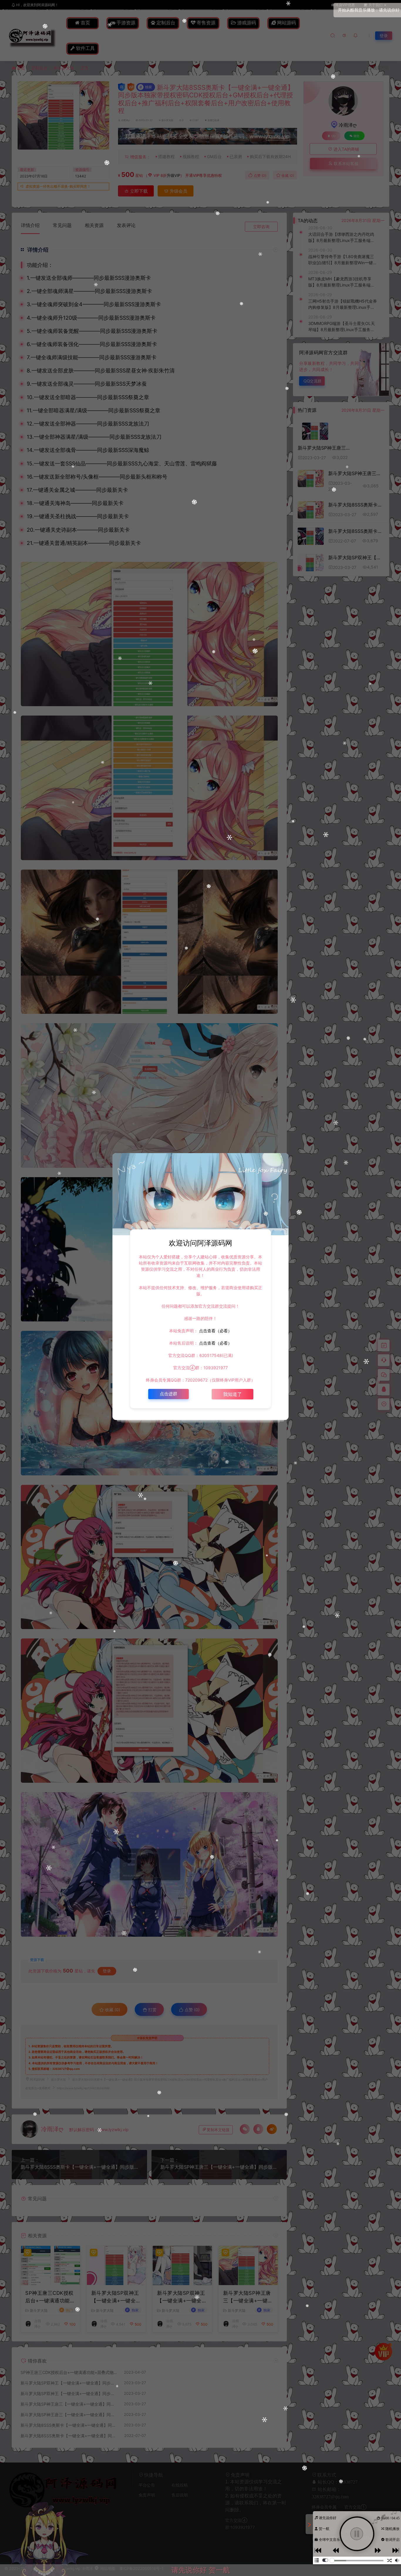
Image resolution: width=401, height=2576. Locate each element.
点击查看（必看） (215, 1331)
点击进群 (169, 1394)
